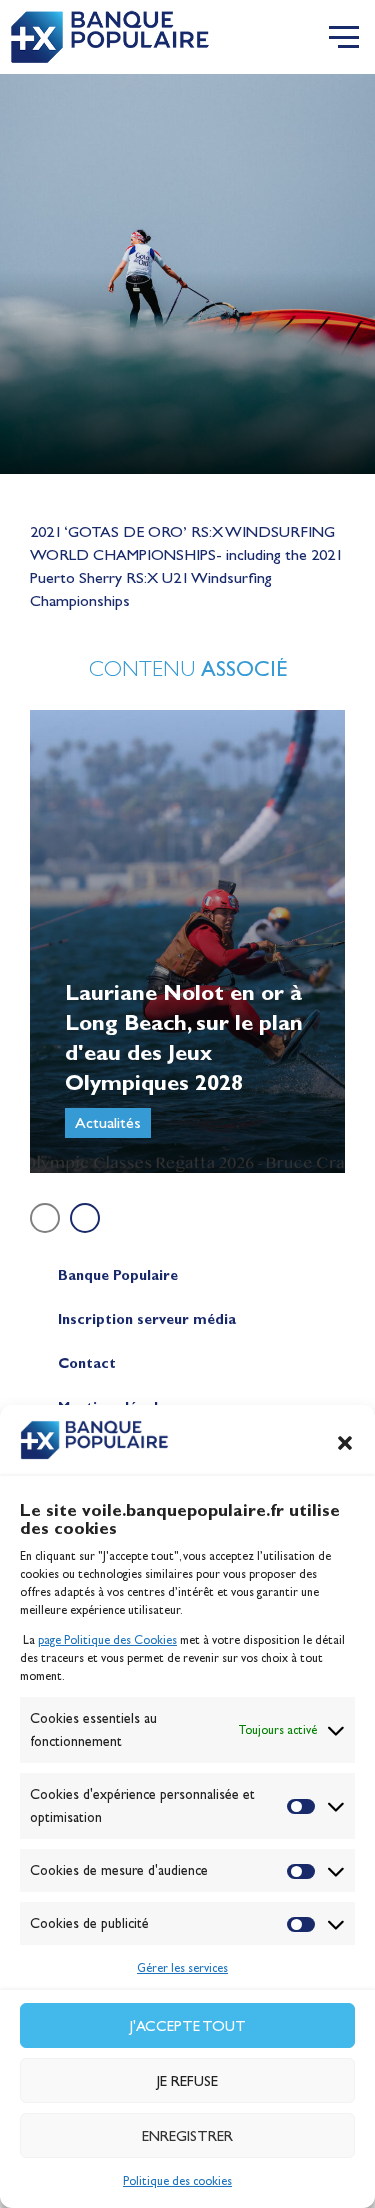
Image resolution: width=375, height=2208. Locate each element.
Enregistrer (187, 2136)
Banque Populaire (118, 1275)
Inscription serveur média (147, 1319)
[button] (345, 1443)
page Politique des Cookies (107, 1640)
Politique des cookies (177, 2181)
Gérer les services (182, 1968)
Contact (87, 1363)
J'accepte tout (188, 2026)
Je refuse (187, 2081)
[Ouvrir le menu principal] (344, 37)
